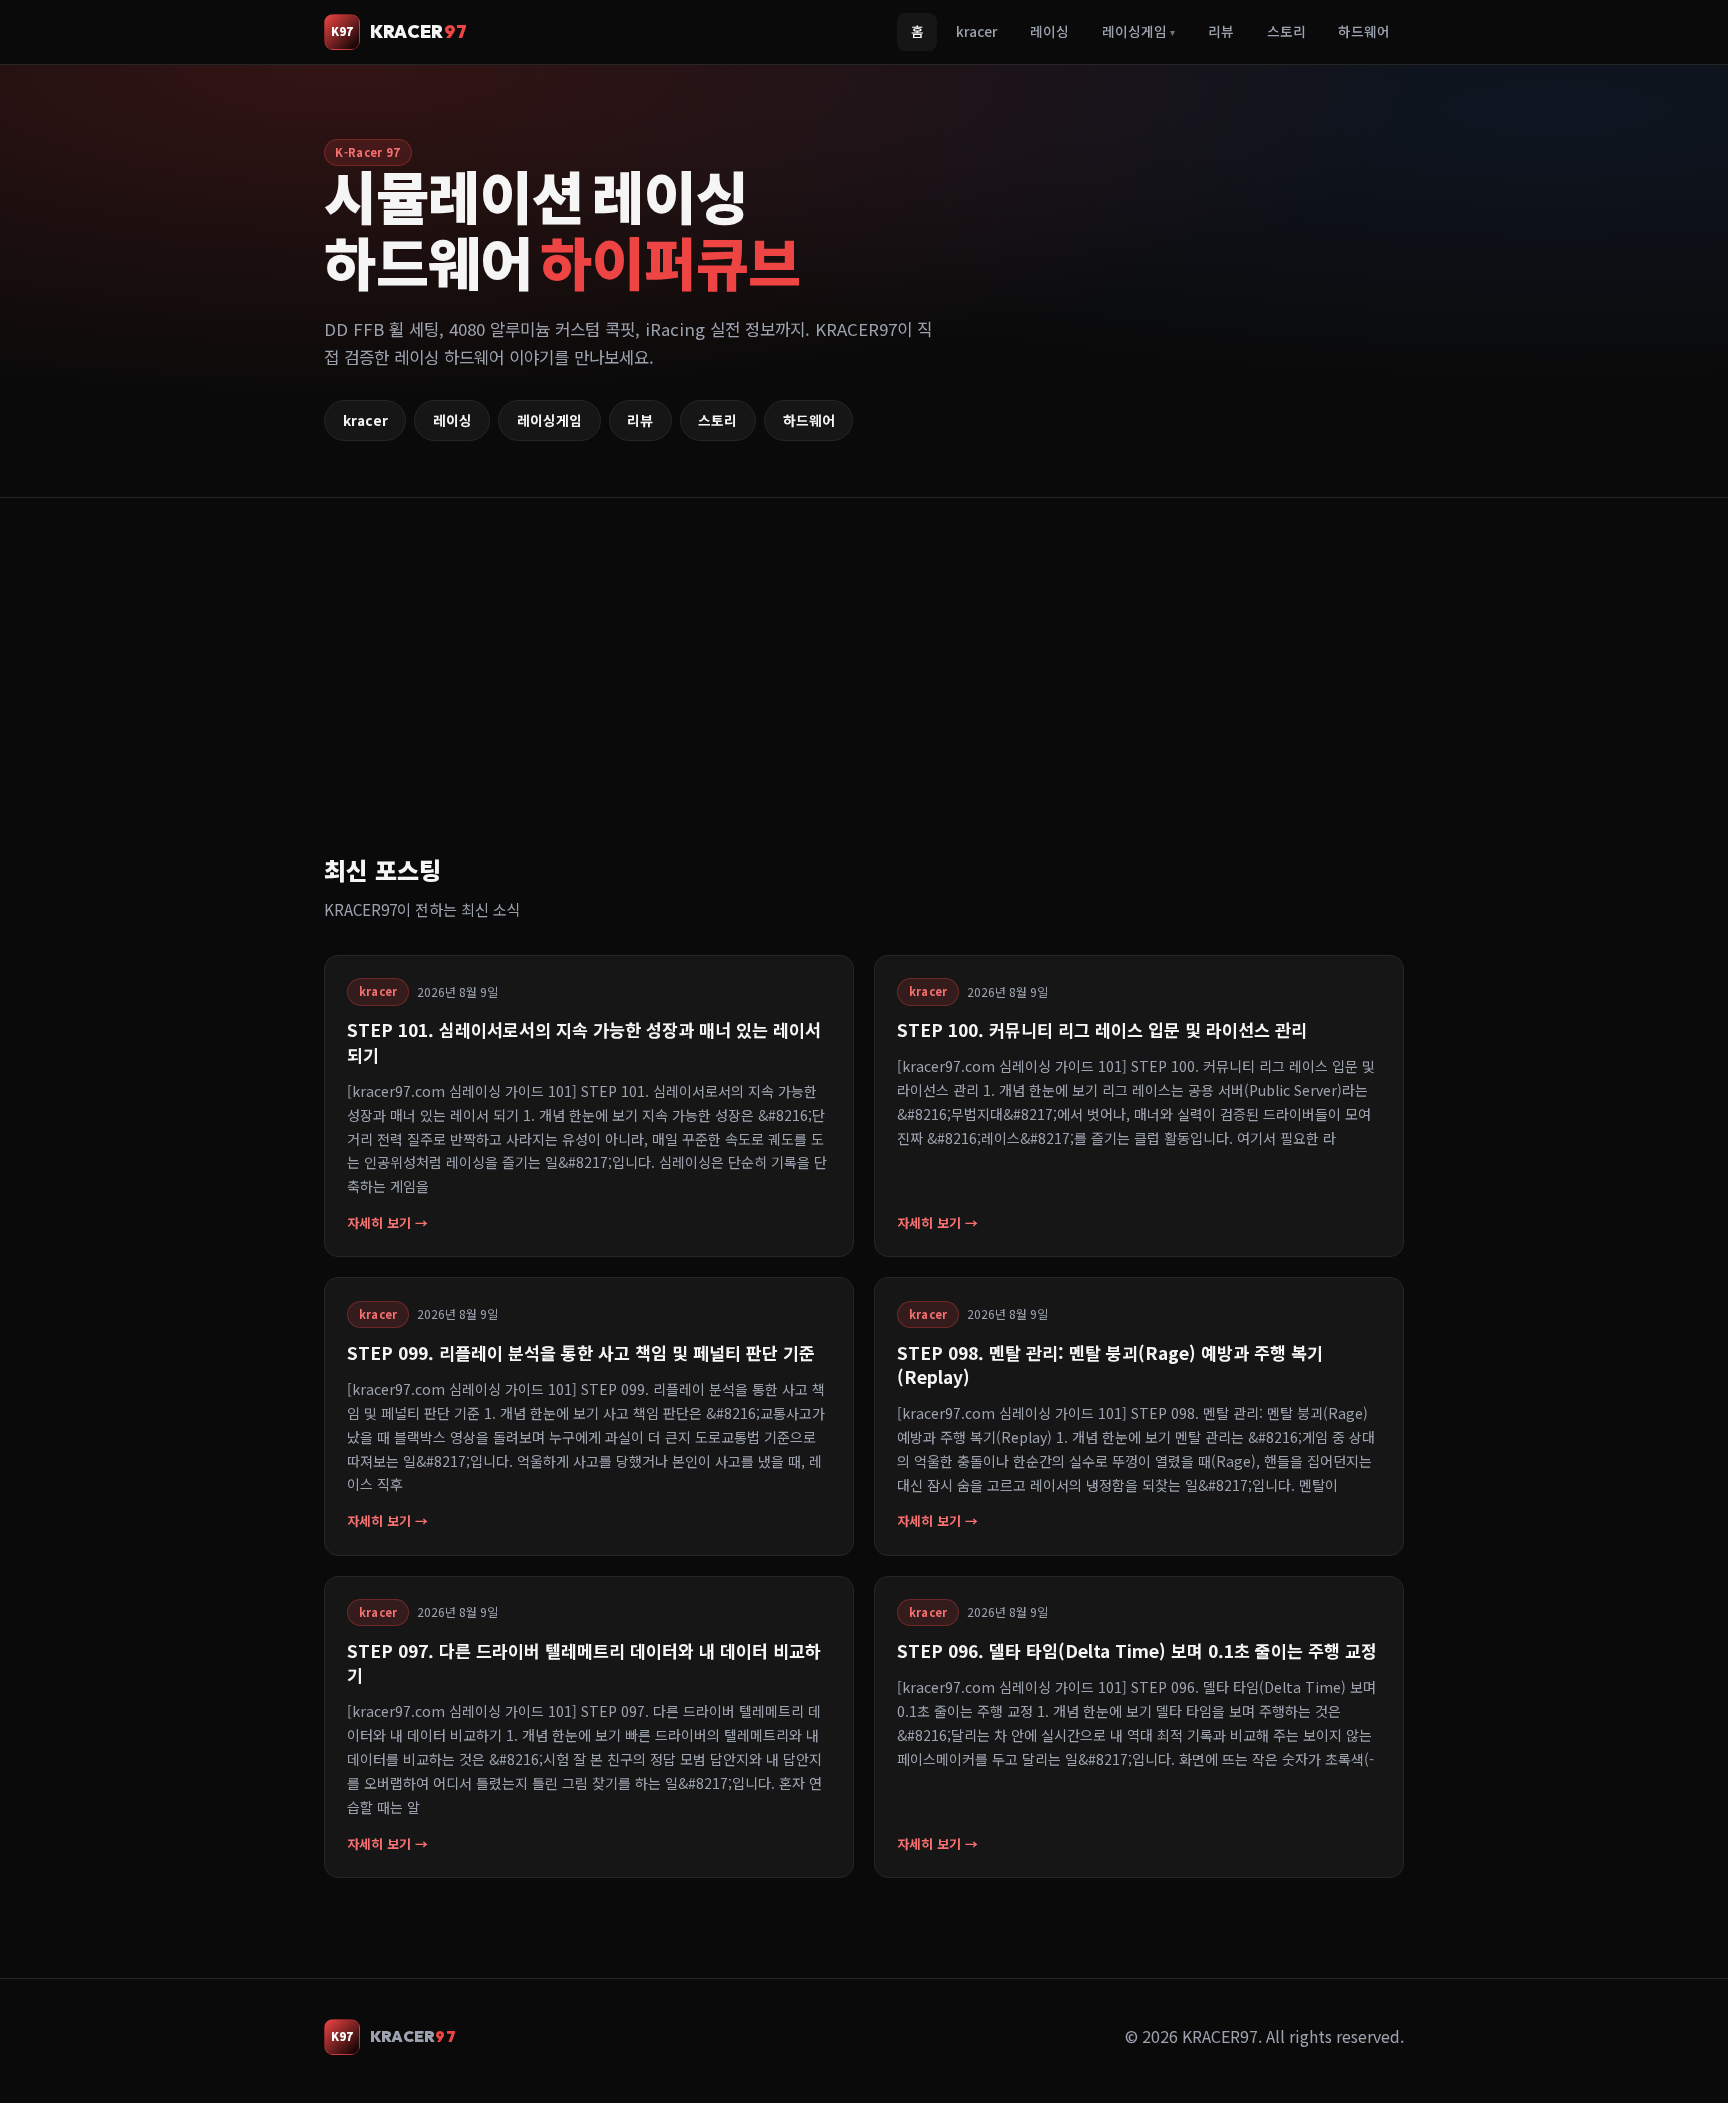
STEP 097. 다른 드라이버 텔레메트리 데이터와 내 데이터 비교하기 (584, 1662)
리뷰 (1221, 31)
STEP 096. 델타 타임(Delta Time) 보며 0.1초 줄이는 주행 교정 (1137, 1650)
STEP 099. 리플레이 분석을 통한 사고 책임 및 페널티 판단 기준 (581, 1352)
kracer (976, 31)
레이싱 (1049, 31)
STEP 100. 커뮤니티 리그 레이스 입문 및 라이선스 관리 (1102, 1029)
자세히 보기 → (387, 1222)
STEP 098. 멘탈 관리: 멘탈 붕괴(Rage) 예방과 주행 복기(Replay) (1110, 1364)
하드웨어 (1364, 31)
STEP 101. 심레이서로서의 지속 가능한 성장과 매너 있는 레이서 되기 (584, 1041)
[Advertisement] (924, 700)
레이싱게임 (1138, 31)
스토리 (1286, 31)
